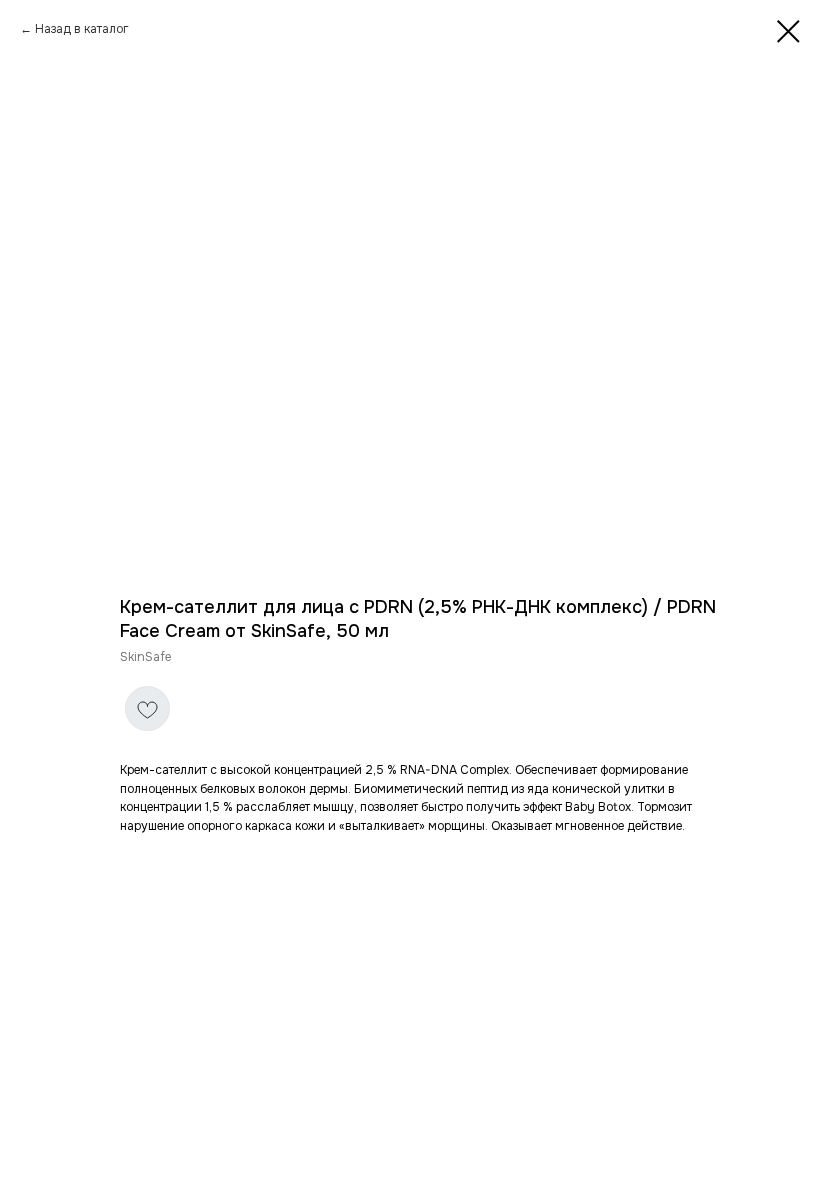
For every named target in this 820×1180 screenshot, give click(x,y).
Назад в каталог (82, 29)
